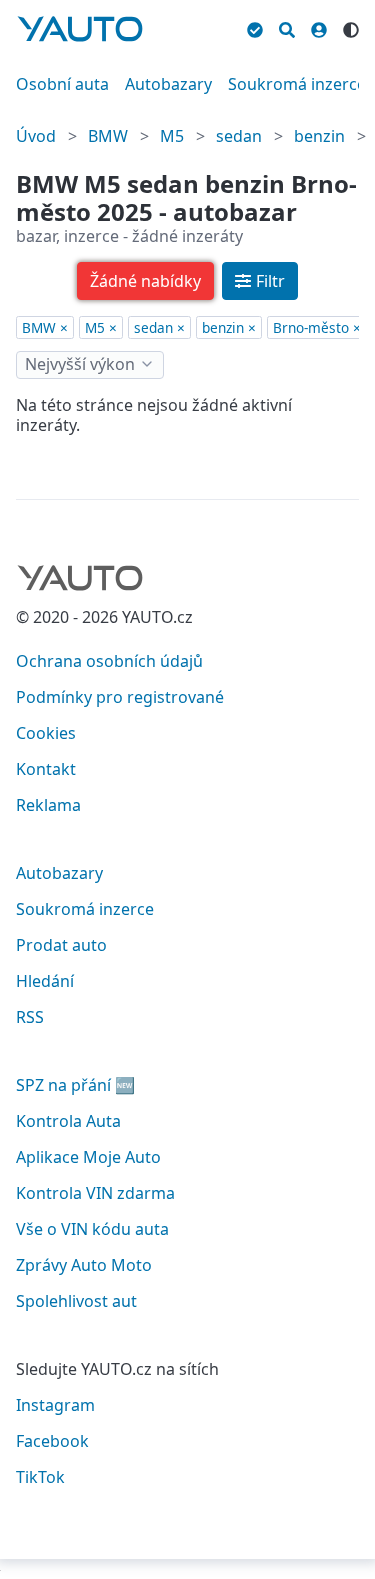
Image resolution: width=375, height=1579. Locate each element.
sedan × (159, 327)
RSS (30, 1017)
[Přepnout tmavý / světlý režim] (351, 27)
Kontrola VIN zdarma (95, 1193)
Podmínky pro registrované (120, 697)
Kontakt (46, 769)
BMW (108, 136)
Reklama (48, 805)
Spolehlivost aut (76, 1301)
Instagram (55, 1405)
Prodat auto (61, 945)
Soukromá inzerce (297, 84)
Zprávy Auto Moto (84, 1265)
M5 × (101, 327)
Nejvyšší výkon (80, 364)
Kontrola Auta (68, 1121)
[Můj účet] (319, 27)
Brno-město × (317, 327)
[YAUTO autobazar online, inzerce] (80, 29)
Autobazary (168, 84)
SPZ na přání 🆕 (75, 1085)
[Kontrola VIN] (255, 27)
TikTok (40, 1477)
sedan (239, 136)
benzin (319, 136)
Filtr (270, 281)
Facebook (52, 1441)
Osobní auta (62, 84)
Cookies (46, 733)
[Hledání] (287, 27)
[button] (145, 281)
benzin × (229, 327)
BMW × (45, 327)
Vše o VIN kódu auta (92, 1229)
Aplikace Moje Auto (88, 1157)
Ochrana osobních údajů (109, 661)
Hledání (45, 981)
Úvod (36, 136)
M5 (172, 136)
